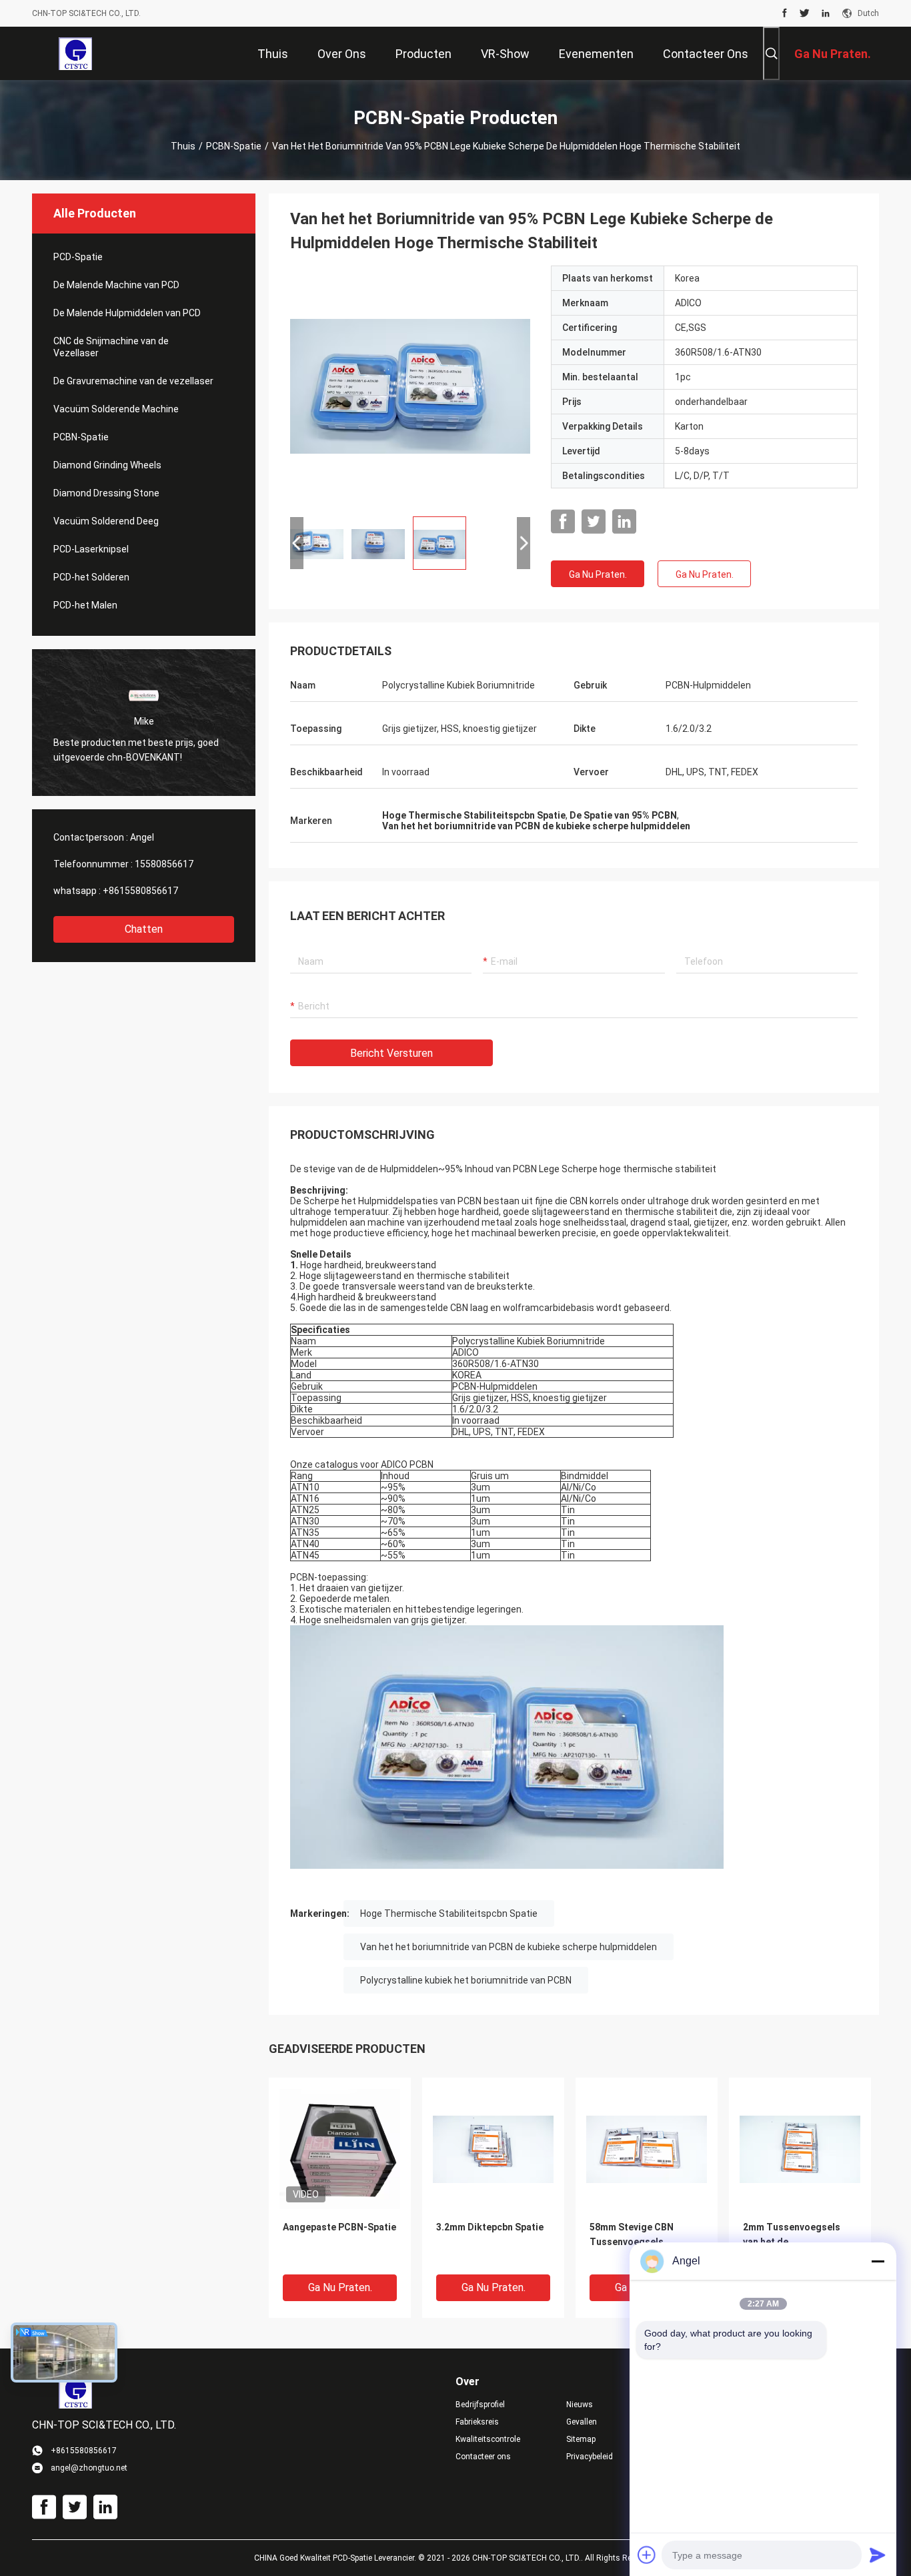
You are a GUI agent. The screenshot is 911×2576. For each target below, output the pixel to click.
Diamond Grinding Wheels (107, 465)
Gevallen (582, 2422)
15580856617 (164, 864)
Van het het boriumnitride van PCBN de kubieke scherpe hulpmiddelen (509, 1947)
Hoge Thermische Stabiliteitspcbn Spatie (449, 1913)
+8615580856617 (140, 891)
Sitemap (581, 2439)
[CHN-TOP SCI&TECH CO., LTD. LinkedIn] (826, 13)
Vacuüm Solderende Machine (116, 409)
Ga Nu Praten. (598, 574)
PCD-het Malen (85, 605)
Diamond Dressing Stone (106, 493)
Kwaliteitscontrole (488, 2439)
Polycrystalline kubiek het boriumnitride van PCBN (466, 1980)
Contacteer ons (483, 2457)
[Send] (878, 2555)
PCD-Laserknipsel (91, 549)
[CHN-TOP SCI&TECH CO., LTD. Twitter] (805, 13)
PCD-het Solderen (91, 577)
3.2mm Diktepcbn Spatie (490, 2227)
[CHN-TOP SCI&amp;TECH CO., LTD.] (75, 53)
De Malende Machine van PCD (116, 285)
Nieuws (580, 2405)
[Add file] (647, 2555)
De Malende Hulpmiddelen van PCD (127, 313)
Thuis (183, 146)
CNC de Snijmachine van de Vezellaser (111, 347)
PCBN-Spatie (234, 146)
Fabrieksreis (477, 2422)
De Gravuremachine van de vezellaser (133, 381)
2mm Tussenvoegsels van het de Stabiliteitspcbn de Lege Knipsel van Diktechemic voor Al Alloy (797, 2243)
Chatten (144, 929)
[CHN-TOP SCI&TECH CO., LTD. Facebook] (785, 13)
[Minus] (878, 2261)
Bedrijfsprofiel (480, 2405)
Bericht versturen (391, 1053)
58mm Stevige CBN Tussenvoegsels (632, 2234)
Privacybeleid (590, 2457)
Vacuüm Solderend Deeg (106, 521)
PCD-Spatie (78, 257)
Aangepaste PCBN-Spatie (339, 2227)
